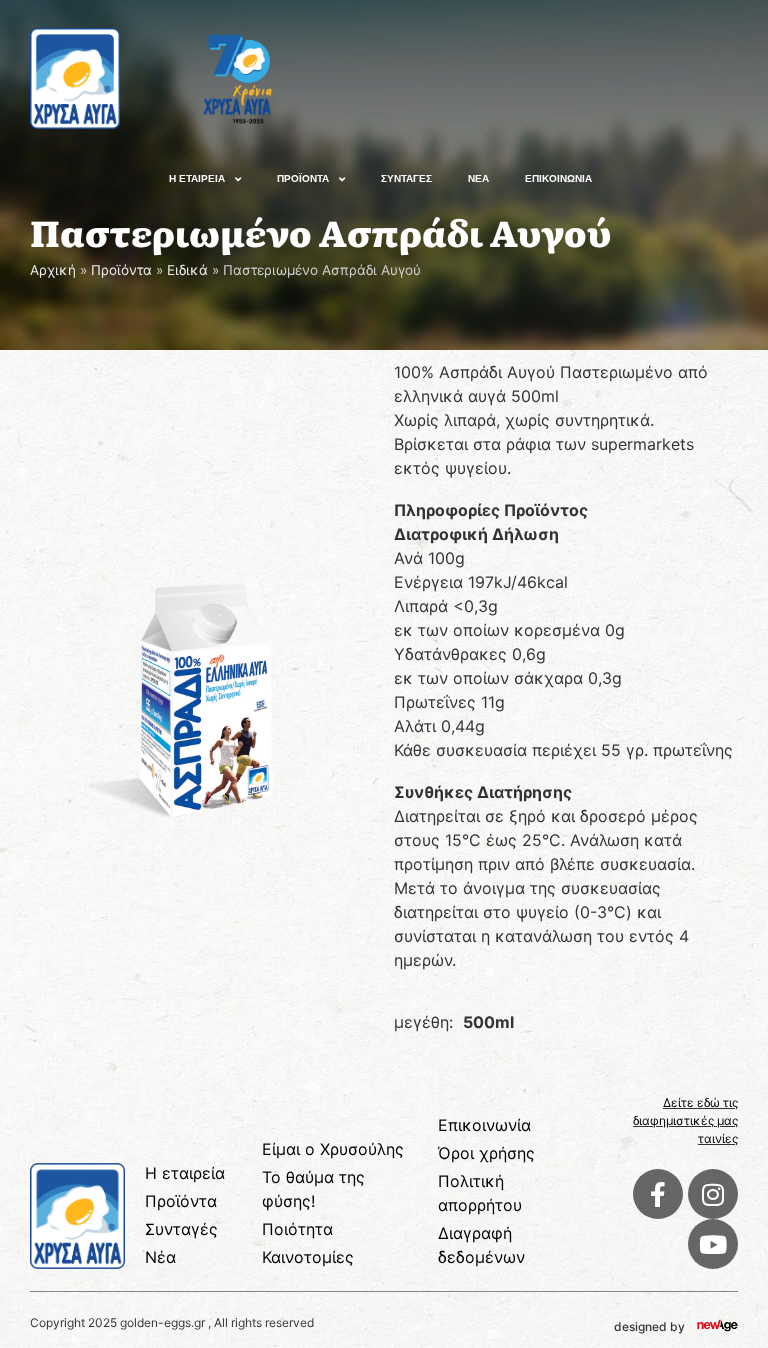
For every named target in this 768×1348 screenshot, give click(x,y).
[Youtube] (713, 1244)
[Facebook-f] (658, 1194)
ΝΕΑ (478, 178)
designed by (649, 1326)
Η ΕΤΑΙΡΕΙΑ (197, 178)
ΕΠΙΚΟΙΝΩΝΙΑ (558, 178)
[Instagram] (713, 1194)
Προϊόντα (121, 270)
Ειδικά (187, 270)
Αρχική (53, 270)
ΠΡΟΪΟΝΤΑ (303, 178)
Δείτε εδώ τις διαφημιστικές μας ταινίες (685, 1120)
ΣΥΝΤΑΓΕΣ (406, 178)
